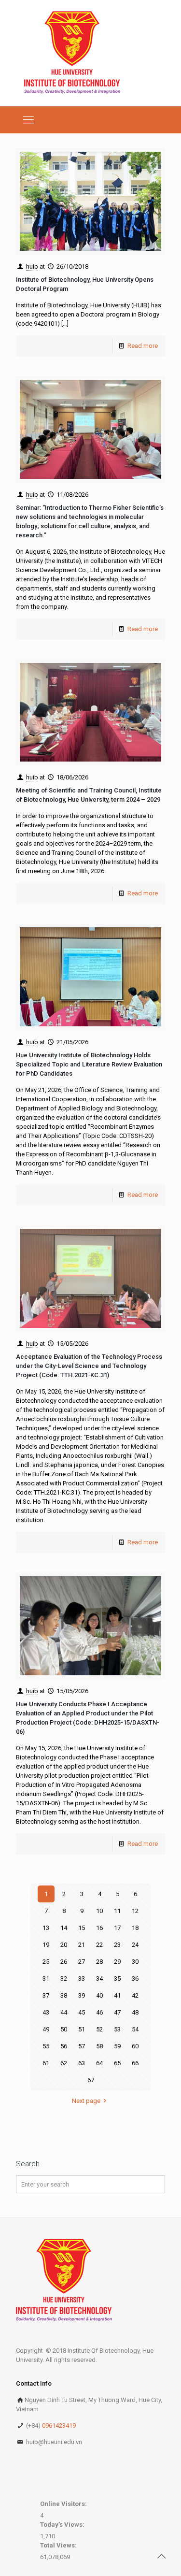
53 (117, 2029)
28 (99, 1962)
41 (117, 1995)
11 (117, 1911)
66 (135, 2063)
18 (135, 1928)
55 (46, 2046)
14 (64, 1928)
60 (135, 2046)
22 (99, 1945)
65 (117, 2063)
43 (46, 2012)
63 (82, 2063)
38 (64, 1995)
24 (135, 1945)
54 (135, 2029)
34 (99, 1979)
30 (135, 1962)
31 (46, 1979)
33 (82, 1979)
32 (64, 1979)
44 (64, 2012)
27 (82, 1962)
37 (46, 1995)
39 (82, 1995)
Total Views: (59, 2545)
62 (64, 2063)
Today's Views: (63, 2525)
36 (135, 1979)
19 (46, 1945)
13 (46, 1928)
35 (117, 1979)
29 (117, 1962)
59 (117, 2046)
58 (99, 2046)
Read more (143, 346)
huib (32, 266)
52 (99, 2029)
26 (64, 1962)
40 (99, 1995)
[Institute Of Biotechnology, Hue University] (72, 53)
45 (82, 2012)
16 (99, 1928)
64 (99, 2063)
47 (117, 2012)
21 (82, 1945)
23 (117, 1945)
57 (82, 2046)
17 (117, 1928)
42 (135, 1995)
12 (135, 1911)
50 (64, 2029)
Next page (86, 2101)
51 (82, 2029)
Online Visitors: (64, 2504)
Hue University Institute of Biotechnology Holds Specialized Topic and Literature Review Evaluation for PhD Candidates (89, 1064)
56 (64, 2046)
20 (64, 1945)
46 (99, 2012)
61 (46, 2063)
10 (99, 1911)
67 (91, 2080)
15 (82, 1928)
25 (46, 1962)
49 (46, 2029)
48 (135, 2012)
